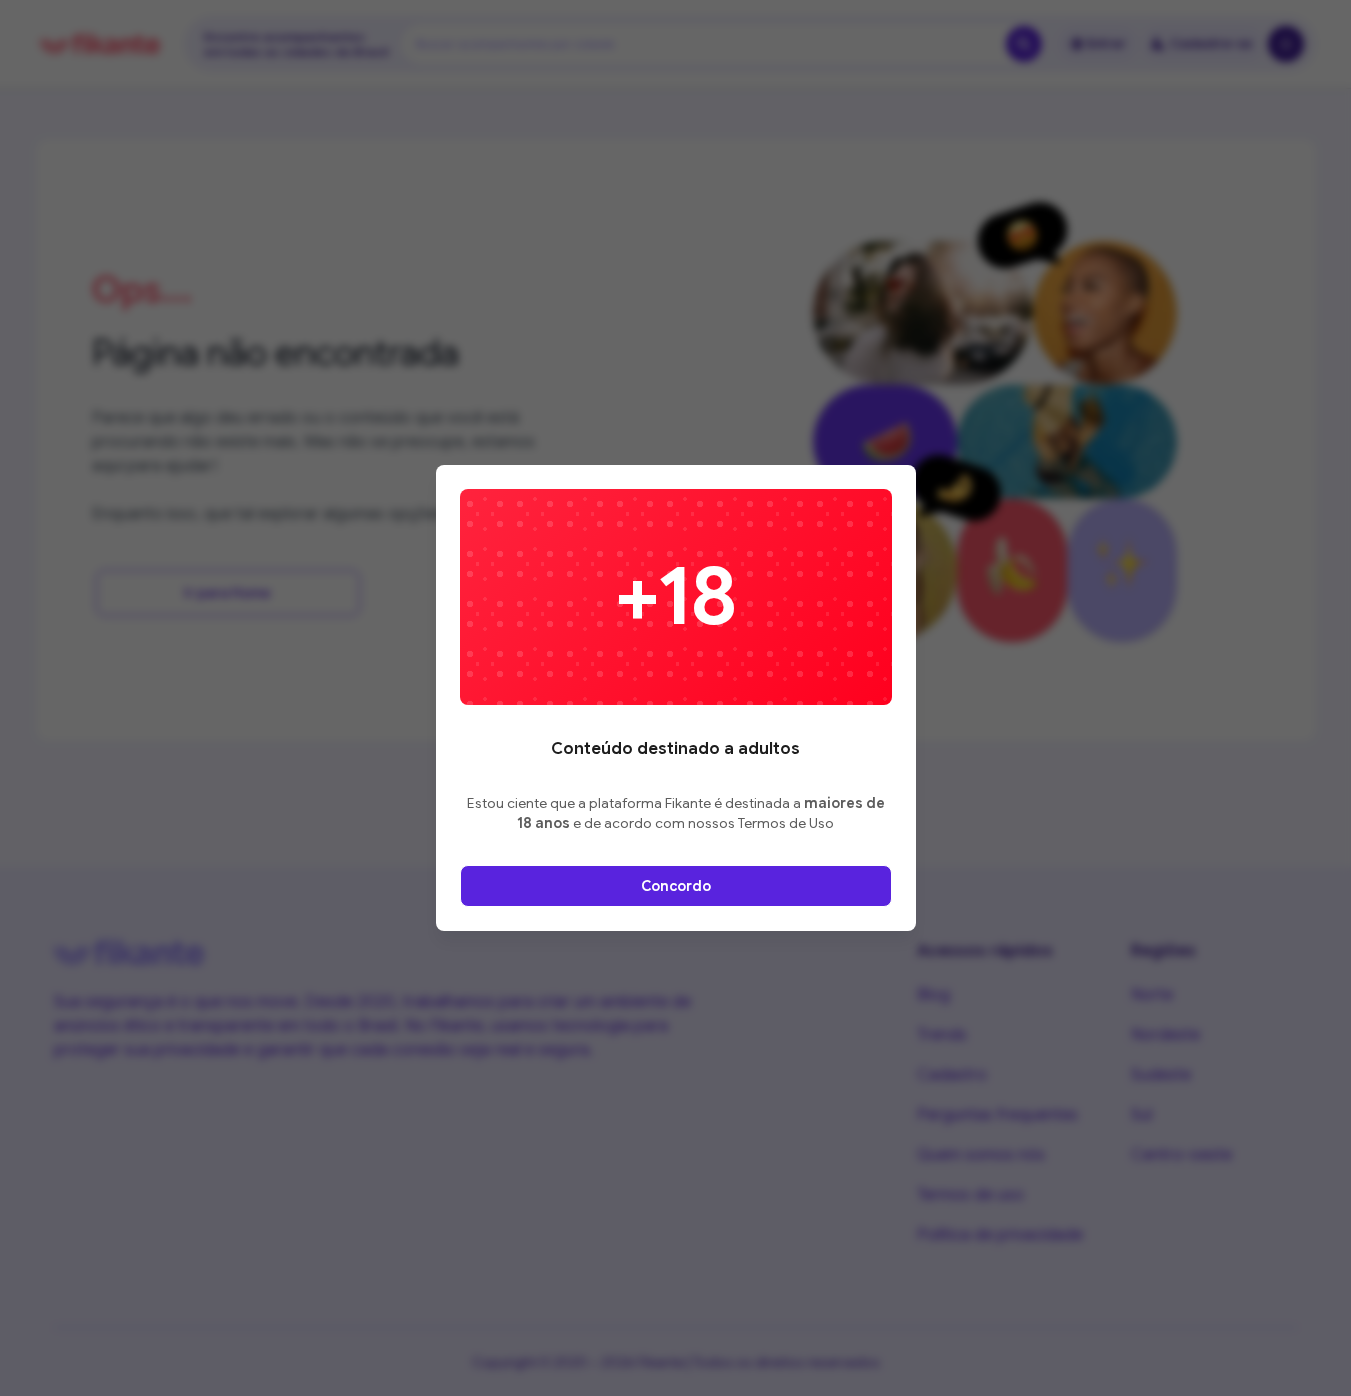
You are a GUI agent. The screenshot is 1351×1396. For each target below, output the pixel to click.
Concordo (676, 886)
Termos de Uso (786, 823)
